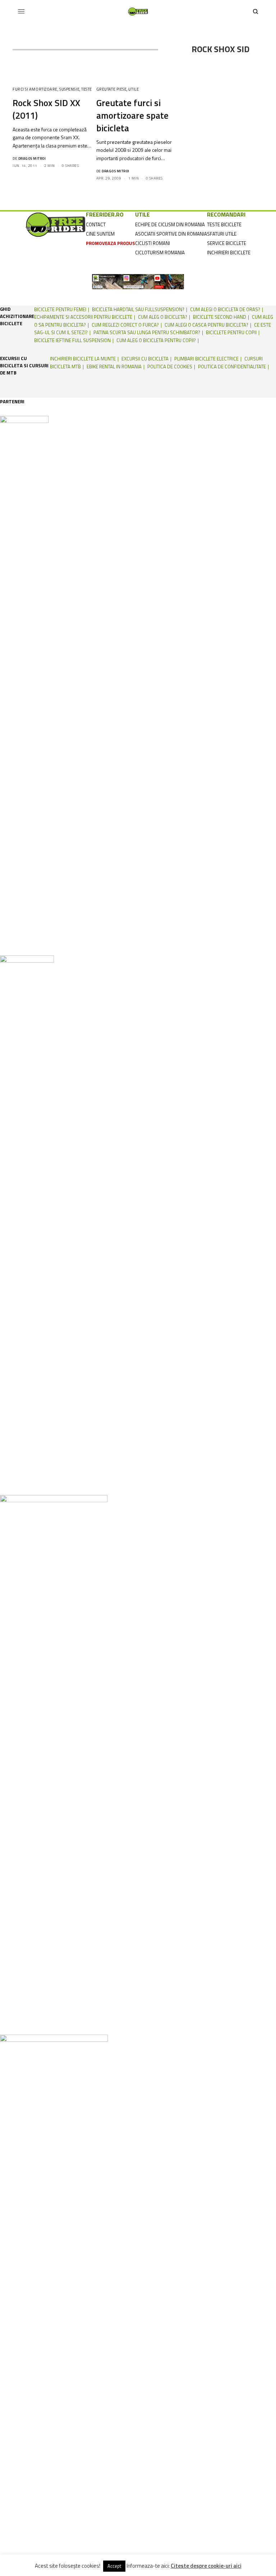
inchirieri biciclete (229, 253)
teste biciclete (224, 224)
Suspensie (69, 89)
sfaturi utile (222, 234)
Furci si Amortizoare (35, 89)
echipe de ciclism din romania (170, 224)
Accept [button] (114, 2566)
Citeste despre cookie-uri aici (206, 2566)
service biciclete (227, 243)
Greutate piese (112, 89)
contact (96, 224)
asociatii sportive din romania (171, 234)
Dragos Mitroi (32, 158)
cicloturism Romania (160, 253)
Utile (134, 89)
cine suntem (100, 234)
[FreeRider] (138, 12)
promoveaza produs (111, 243)
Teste (87, 89)
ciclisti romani (153, 243)
